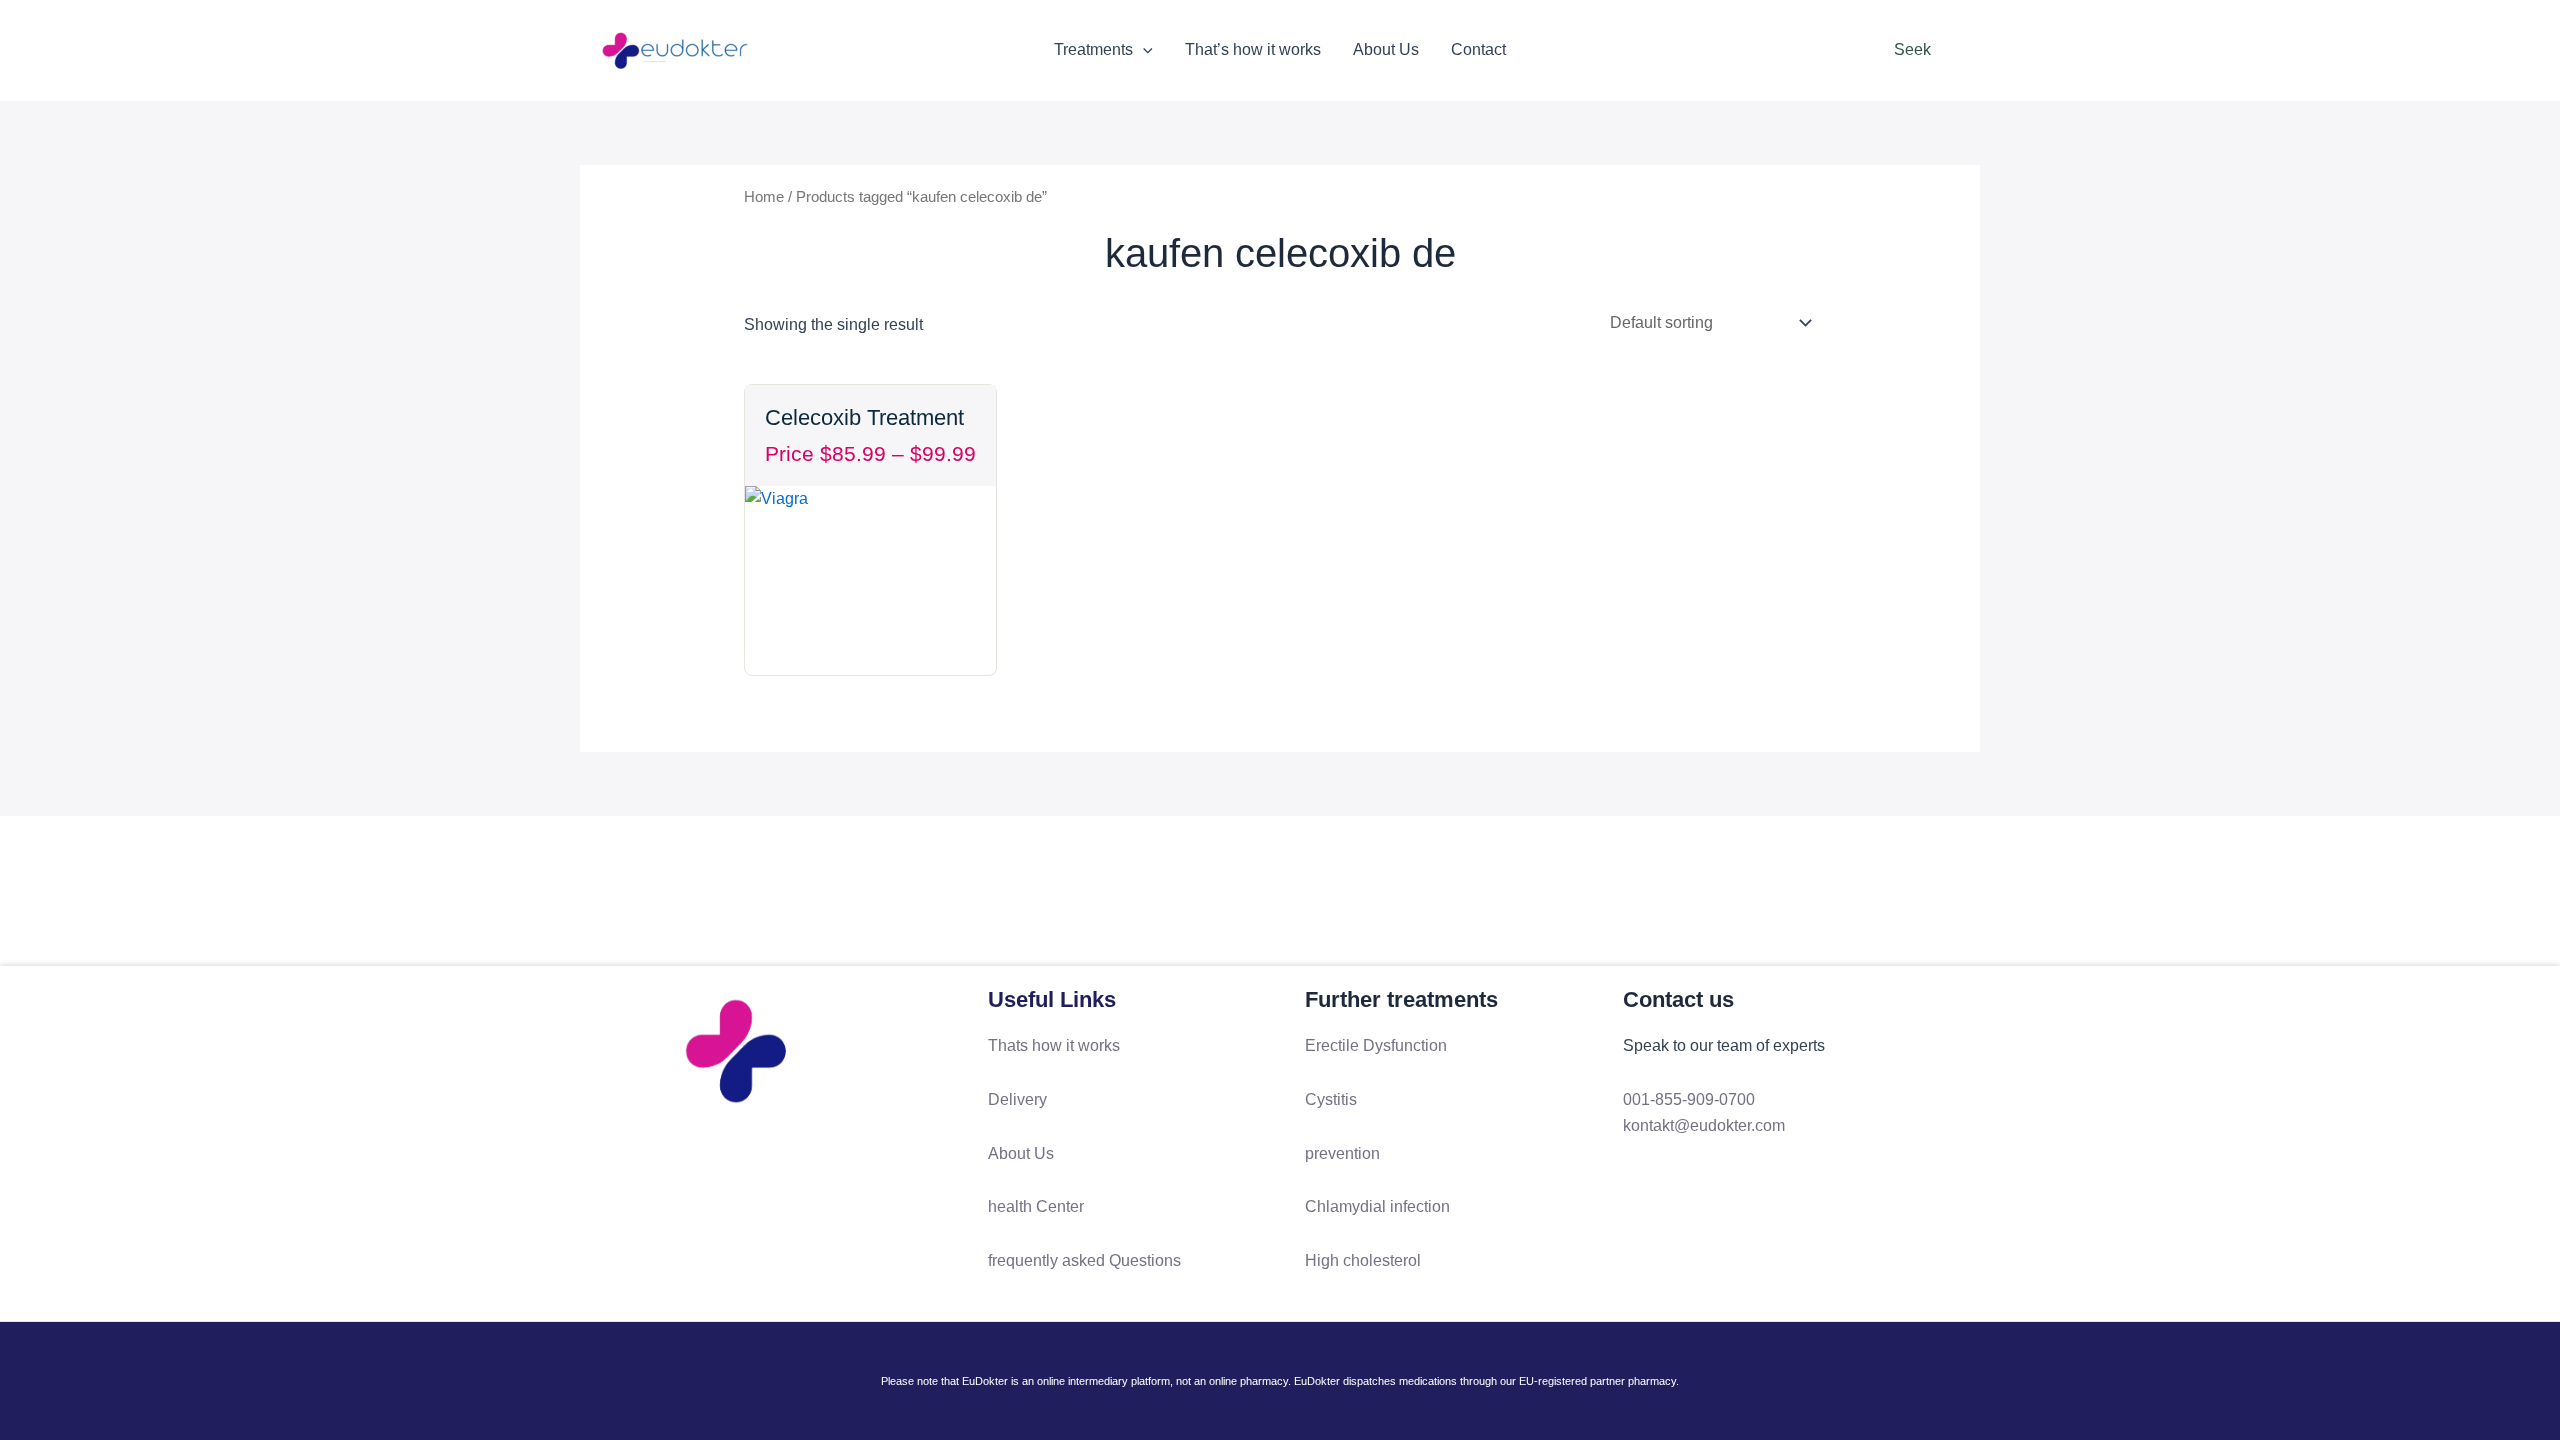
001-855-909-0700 (1689, 1099)
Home (764, 197)
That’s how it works (1253, 49)
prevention (1342, 1153)
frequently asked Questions (1084, 1260)
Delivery (1017, 1099)
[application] (1143, 50)
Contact (1478, 49)
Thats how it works (1054, 1045)
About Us (1386, 49)
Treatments (1093, 49)
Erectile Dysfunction (1376, 1045)
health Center (1036, 1206)
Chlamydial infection (1377, 1206)
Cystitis (1331, 1099)
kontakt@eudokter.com (1704, 1125)
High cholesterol (1363, 1260)
